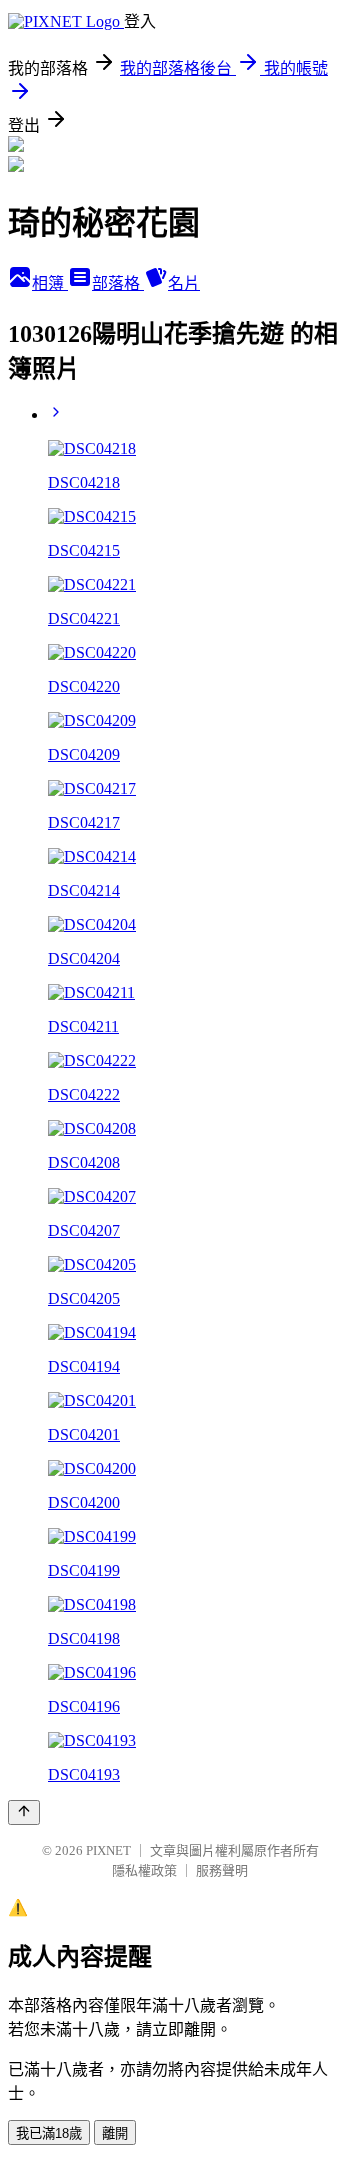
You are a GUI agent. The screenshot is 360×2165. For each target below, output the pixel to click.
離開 (115, 2133)
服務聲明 (222, 1870)
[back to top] (24, 1812)
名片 (184, 283)
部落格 (118, 283)
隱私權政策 (144, 1870)
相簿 (50, 283)
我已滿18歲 (49, 2133)
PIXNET (108, 1850)
